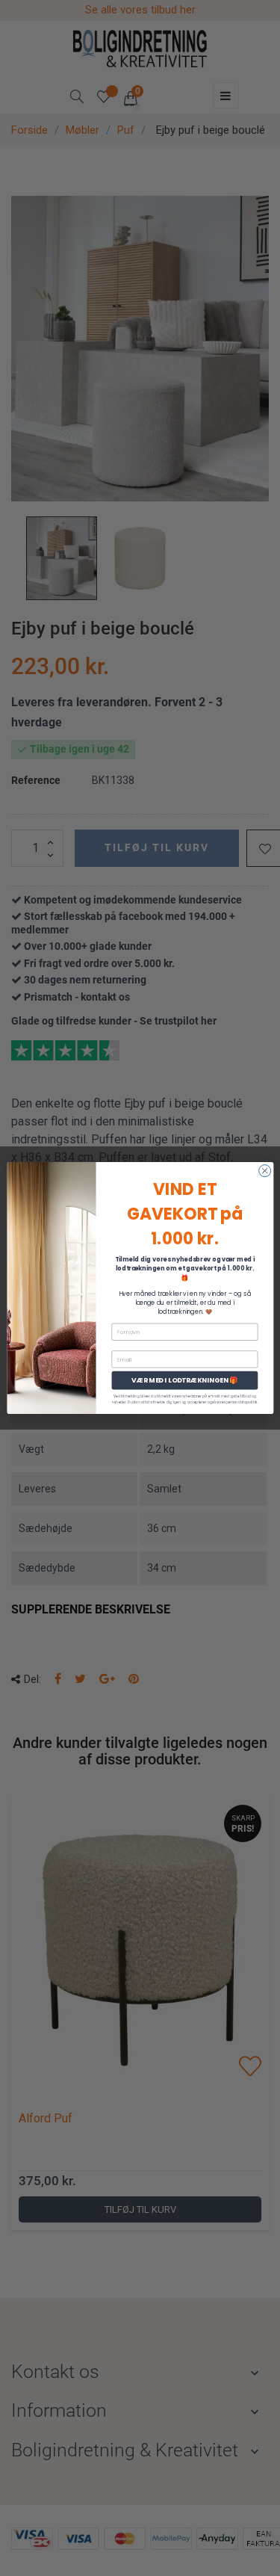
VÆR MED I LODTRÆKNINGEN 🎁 (185, 1381)
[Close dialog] (264, 1171)
